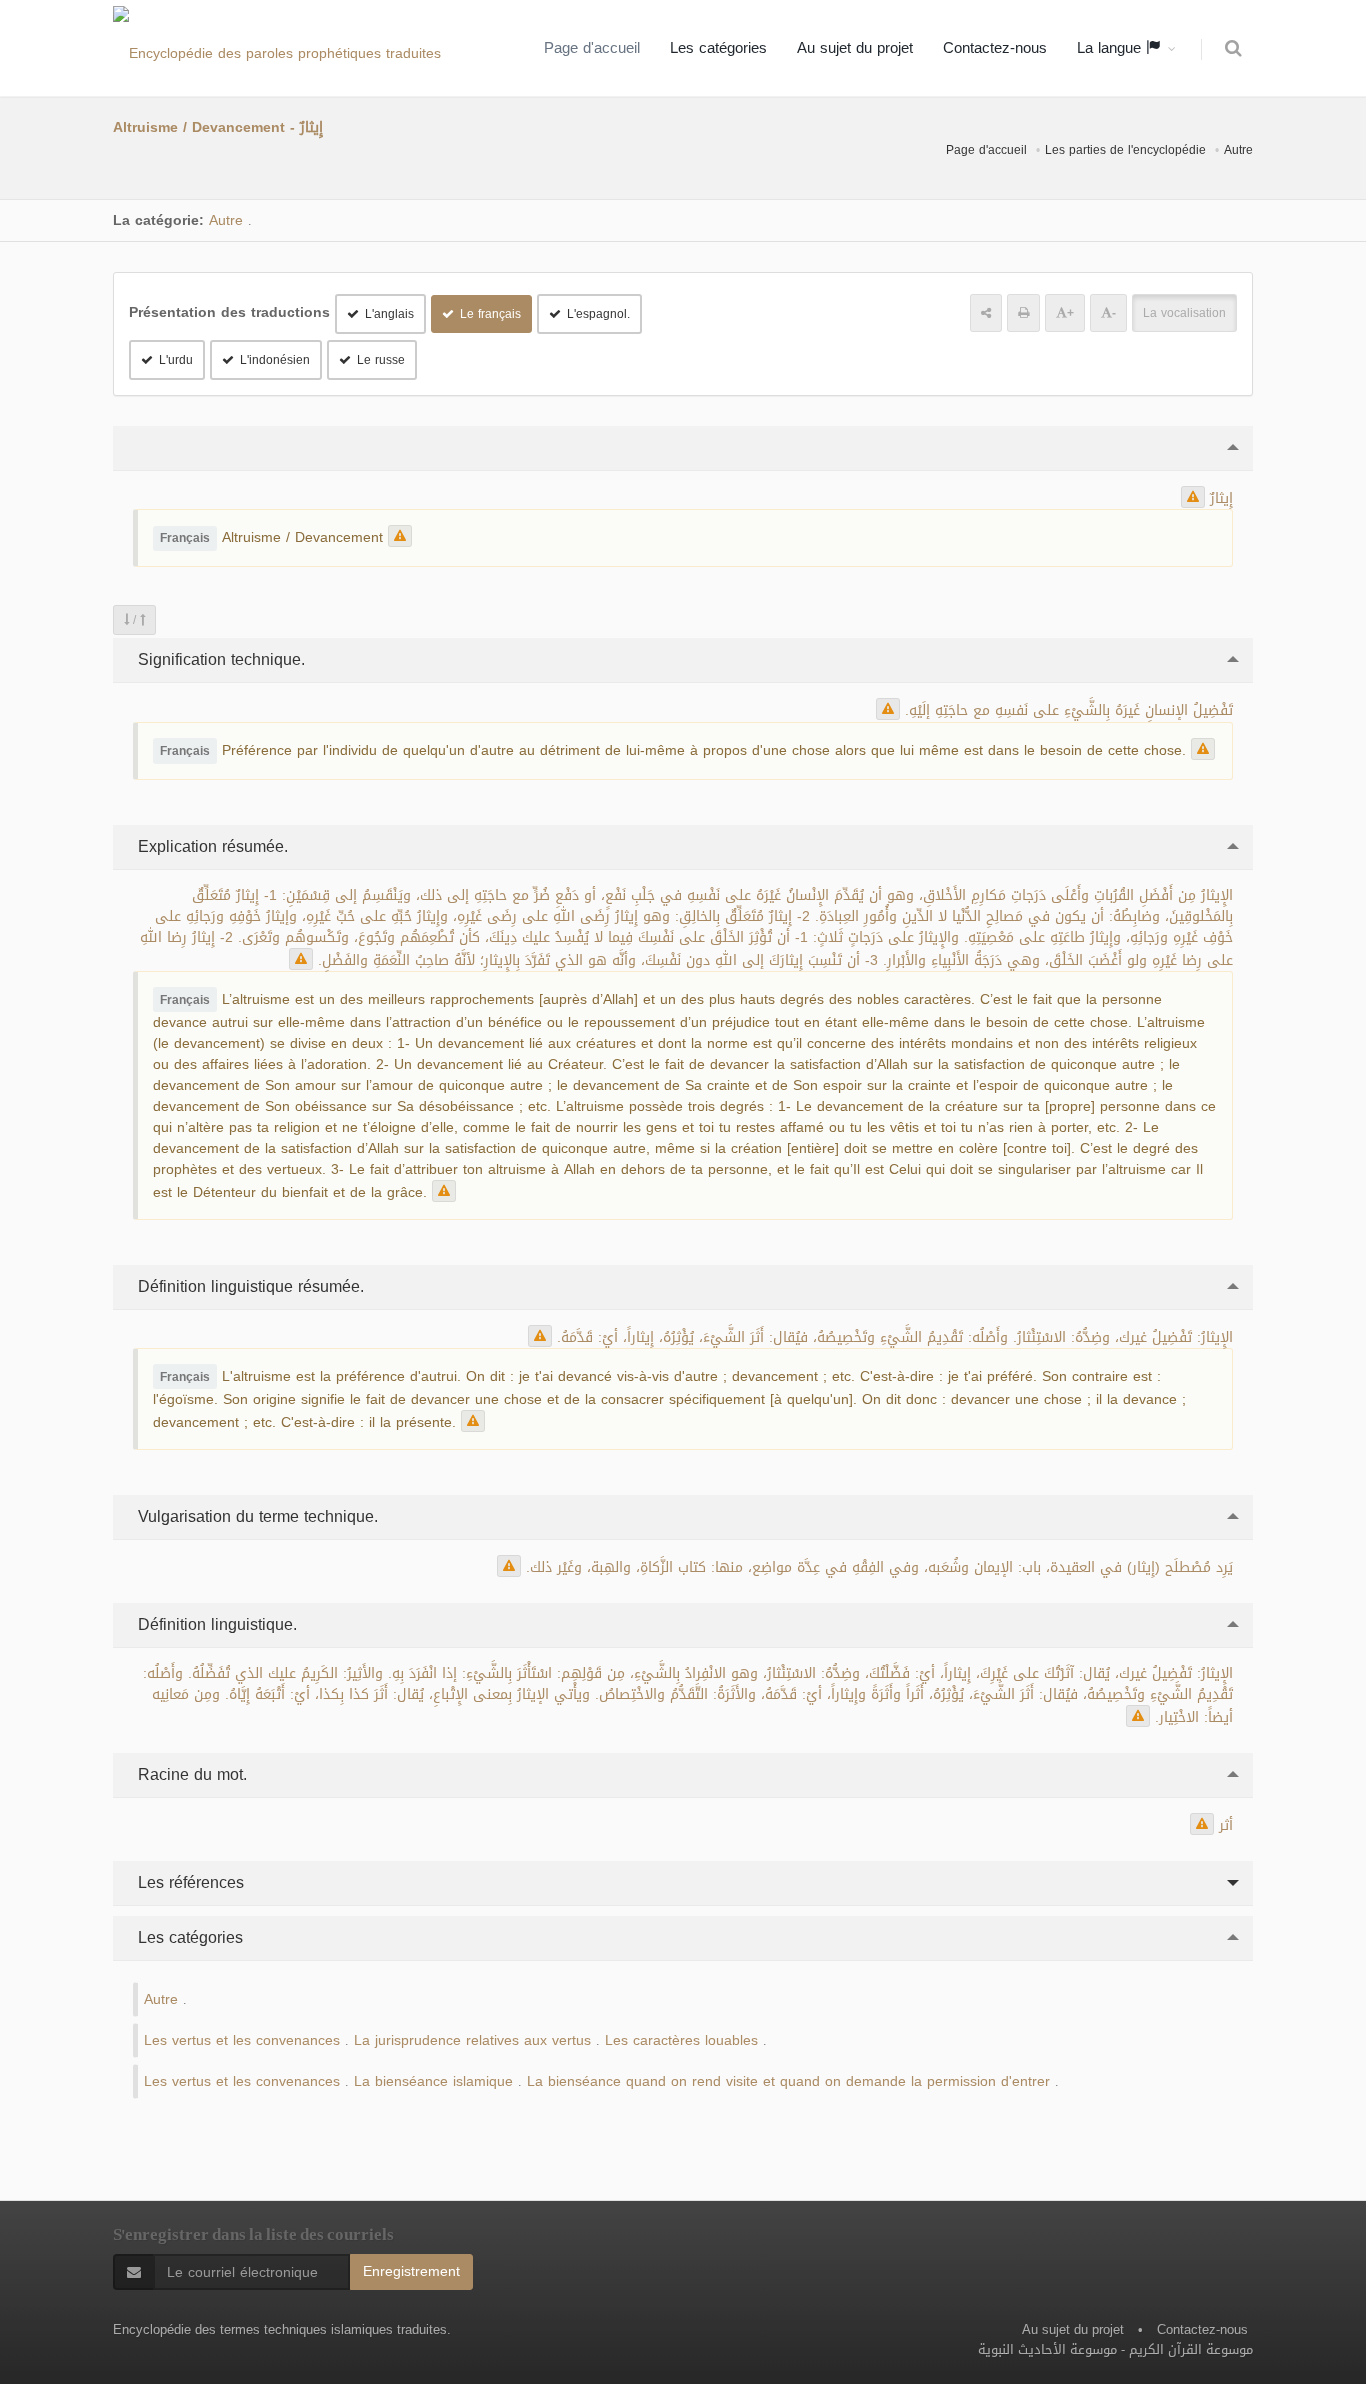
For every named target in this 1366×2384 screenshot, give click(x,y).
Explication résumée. (210, 846)
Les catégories (718, 48)
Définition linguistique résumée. (248, 1286)
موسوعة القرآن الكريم (1191, 2349)
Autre (1238, 150)
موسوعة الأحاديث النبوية (1047, 2349)
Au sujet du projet (855, 48)
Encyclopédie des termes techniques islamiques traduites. (282, 2329)
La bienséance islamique (433, 2081)
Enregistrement (411, 2271)
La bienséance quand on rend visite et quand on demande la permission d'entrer (788, 2081)
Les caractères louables (681, 2040)
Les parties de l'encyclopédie (1125, 150)
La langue (1111, 48)
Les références (188, 1882)
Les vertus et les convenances (242, 2040)
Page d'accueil (592, 48)
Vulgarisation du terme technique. (255, 1516)
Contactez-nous (995, 48)
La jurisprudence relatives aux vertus (472, 2040)
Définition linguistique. (215, 1624)
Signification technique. (219, 659)
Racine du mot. (190, 1774)
